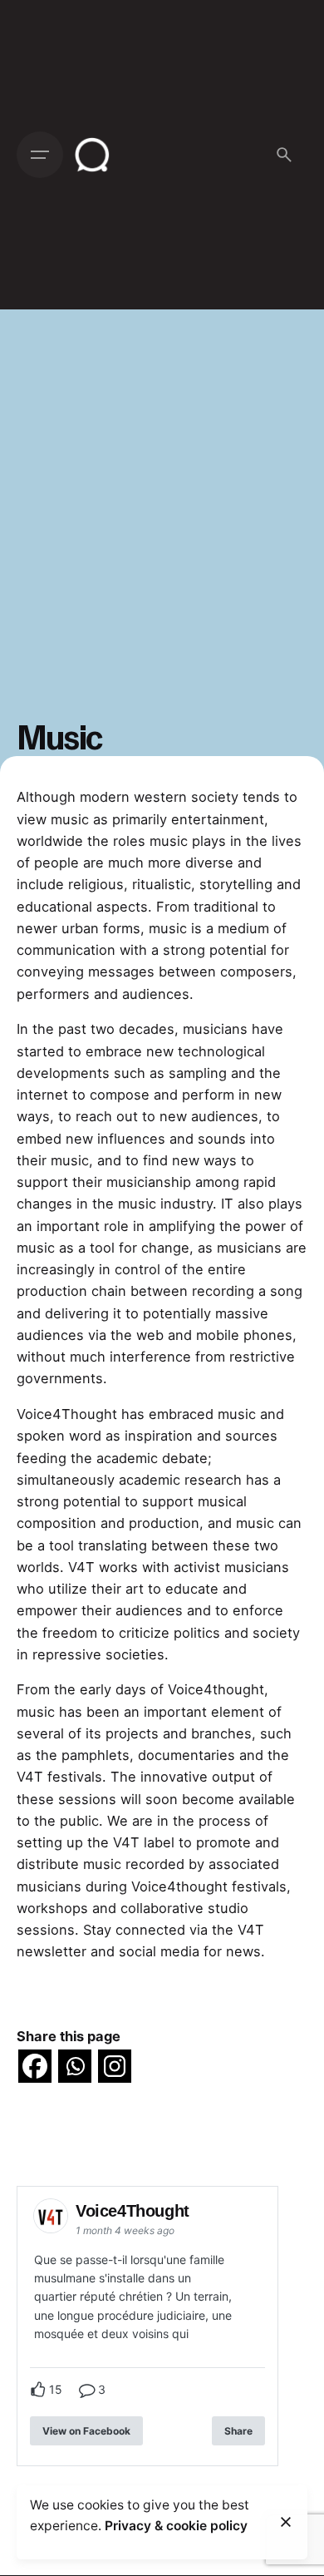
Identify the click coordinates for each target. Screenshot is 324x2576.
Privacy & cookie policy (176, 2526)
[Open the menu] (40, 155)
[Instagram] (115, 2066)
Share (238, 2431)
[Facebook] (35, 2066)
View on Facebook (86, 2431)
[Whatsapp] (75, 2066)
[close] (286, 2522)
